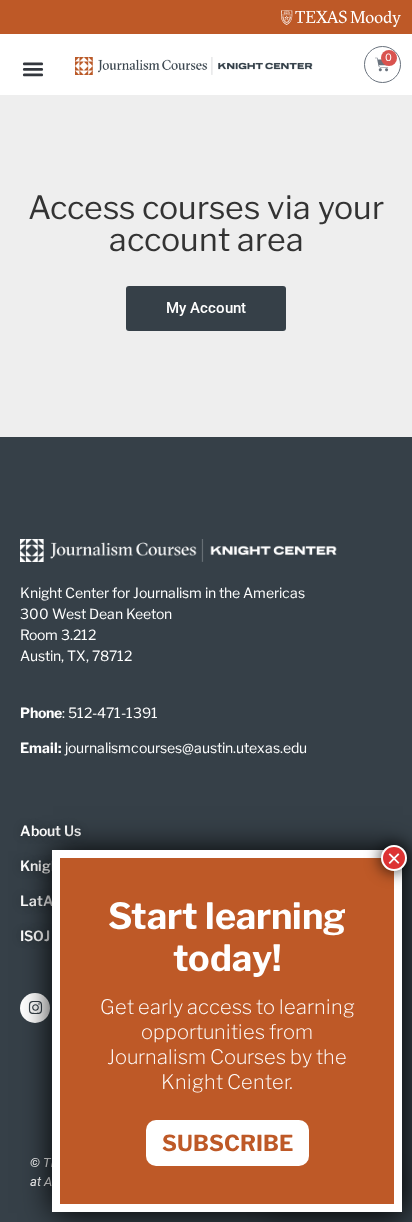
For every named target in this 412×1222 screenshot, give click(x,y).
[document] (206, 611)
